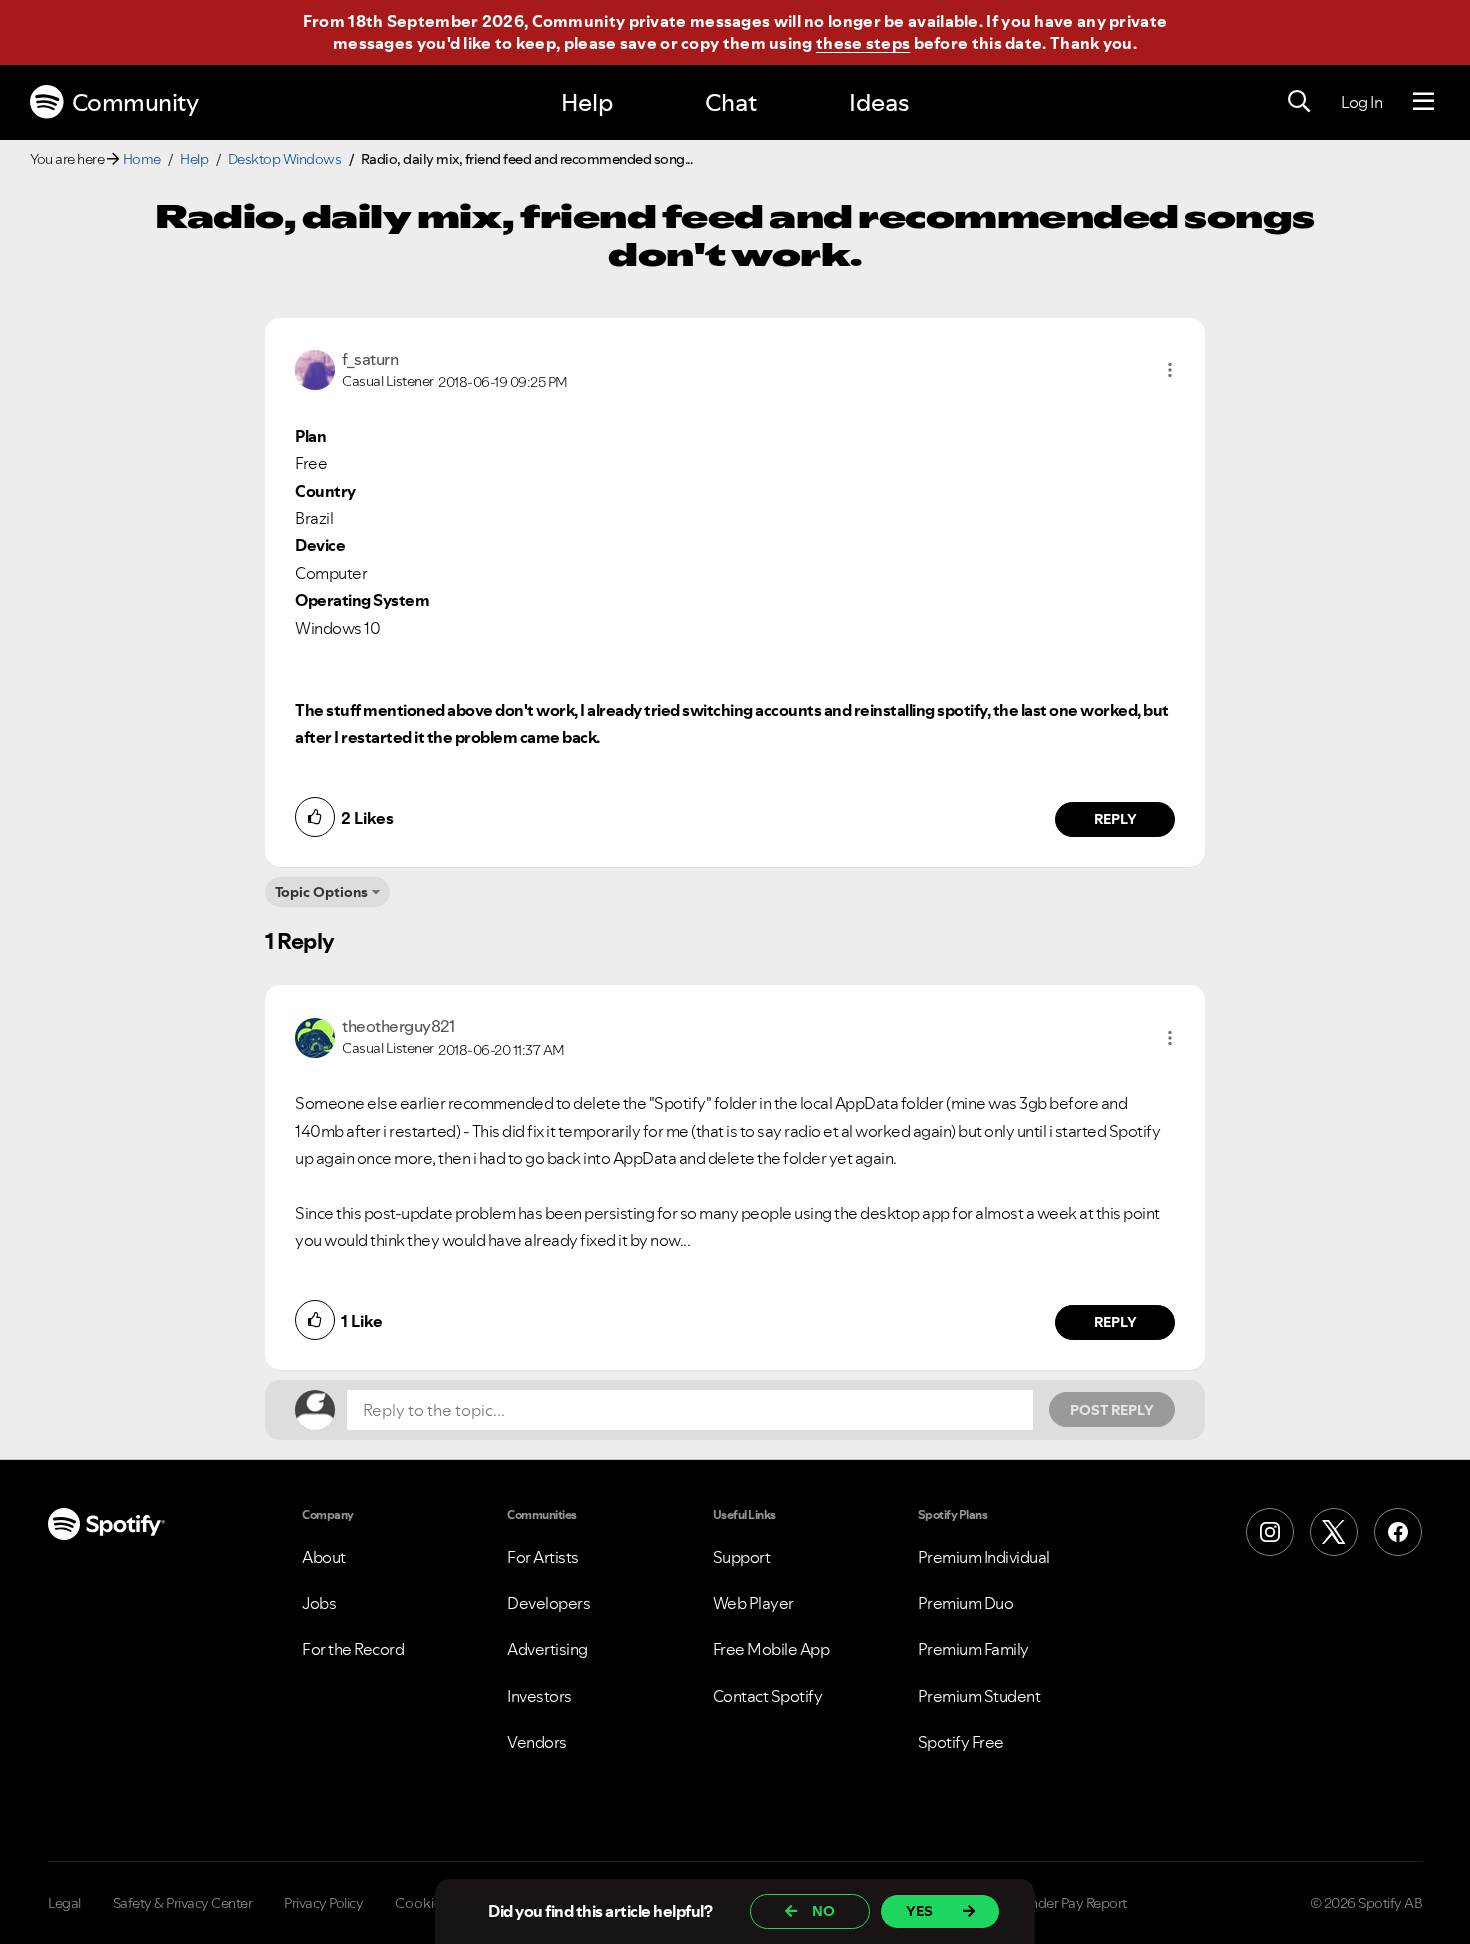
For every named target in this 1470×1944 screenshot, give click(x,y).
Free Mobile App (771, 1649)
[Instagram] (1270, 1532)
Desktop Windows (285, 159)
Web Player (753, 1603)
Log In (1361, 102)
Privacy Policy (323, 1903)
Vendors (537, 1742)
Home (142, 159)
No (823, 1911)
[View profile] (315, 368)
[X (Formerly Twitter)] (1334, 1532)
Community (135, 102)
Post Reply (1112, 1410)
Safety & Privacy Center (183, 1903)
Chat (731, 102)
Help (587, 102)
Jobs (319, 1603)
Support (742, 1557)
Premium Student (979, 1696)
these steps (863, 43)
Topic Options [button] (321, 892)
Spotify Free (961, 1742)
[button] (1170, 370)
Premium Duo (966, 1603)
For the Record (353, 1649)
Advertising (547, 1649)
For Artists (543, 1557)
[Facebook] (1398, 1532)
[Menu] (1423, 102)
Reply (1115, 819)
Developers (548, 1603)
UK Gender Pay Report (1059, 1903)
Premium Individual (984, 1557)
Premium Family (973, 1649)
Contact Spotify (768, 1696)
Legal (64, 1903)
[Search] (1299, 102)
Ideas (879, 102)
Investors (539, 1696)
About (324, 1557)
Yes (919, 1911)
